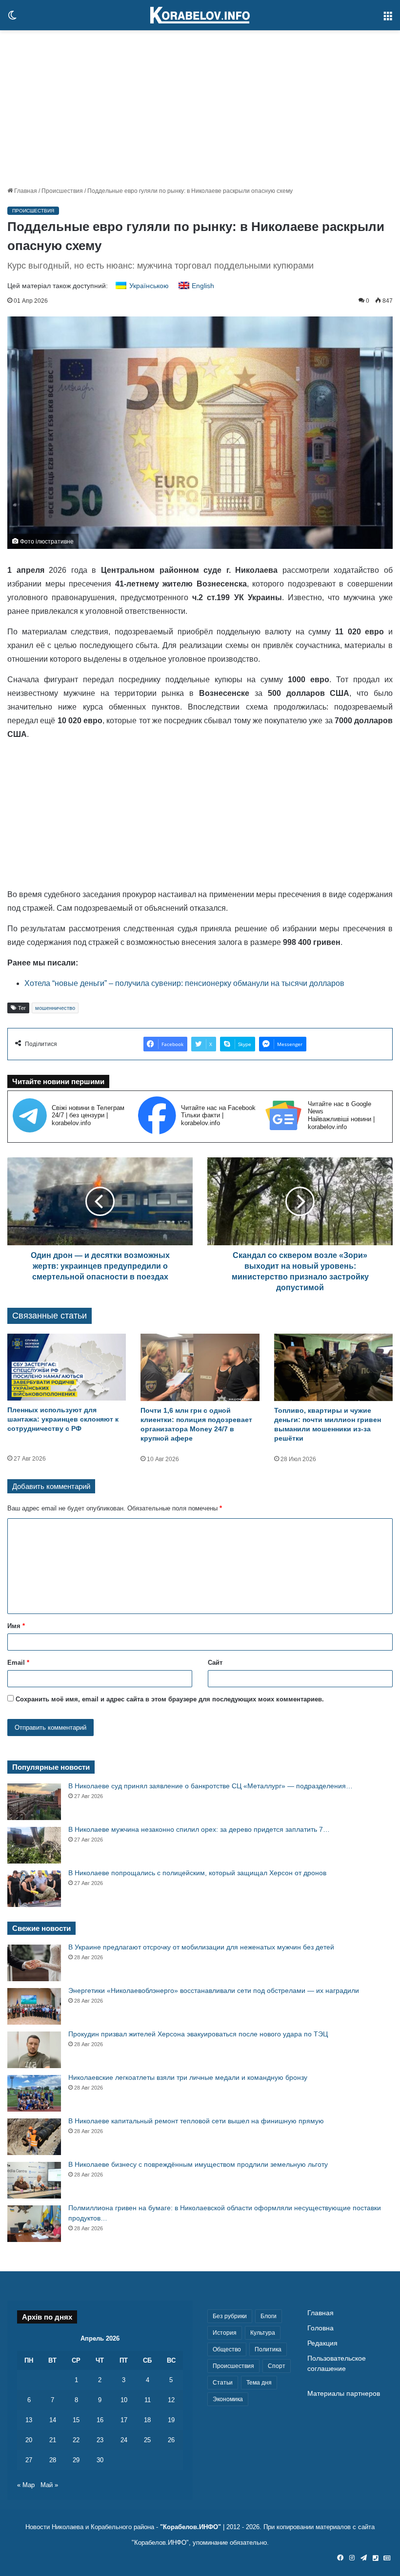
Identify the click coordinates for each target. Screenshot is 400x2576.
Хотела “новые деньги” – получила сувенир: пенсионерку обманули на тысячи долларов (184, 983)
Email (18, 1663)
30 (100, 2460)
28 (53, 2460)
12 (171, 2400)
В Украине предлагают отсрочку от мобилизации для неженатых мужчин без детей (201, 1947)
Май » (49, 2485)
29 (76, 2460)
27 (29, 2460)
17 (124, 2420)
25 (147, 2440)
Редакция (322, 2343)
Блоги (269, 2316)
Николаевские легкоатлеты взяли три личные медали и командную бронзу (188, 2077)
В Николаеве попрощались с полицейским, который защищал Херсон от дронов (197, 1873)
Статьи (223, 2383)
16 (100, 2420)
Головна (320, 2328)
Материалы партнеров (344, 2394)
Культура (263, 2333)
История (225, 2333)
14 (53, 2420)
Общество (227, 2349)
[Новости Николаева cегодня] (200, 15)
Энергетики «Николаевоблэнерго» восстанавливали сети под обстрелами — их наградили (214, 1990)
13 (29, 2420)
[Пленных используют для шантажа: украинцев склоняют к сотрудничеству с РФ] (67, 1367)
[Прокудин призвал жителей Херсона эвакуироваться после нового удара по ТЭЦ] (34, 2050)
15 (76, 2420)
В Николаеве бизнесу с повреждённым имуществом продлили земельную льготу (198, 2164)
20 (29, 2440)
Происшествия (62, 191)
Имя (16, 1626)
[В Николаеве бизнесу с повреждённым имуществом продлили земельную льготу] (34, 2180)
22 (76, 2440)
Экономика (228, 2399)
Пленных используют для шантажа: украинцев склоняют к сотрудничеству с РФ (63, 1419)
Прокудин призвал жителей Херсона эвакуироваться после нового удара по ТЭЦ (198, 2034)
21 (53, 2440)
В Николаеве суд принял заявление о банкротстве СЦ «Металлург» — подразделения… (210, 1786)
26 (171, 2440)
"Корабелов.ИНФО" (190, 2527)
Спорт (277, 2366)
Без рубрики (230, 2316)
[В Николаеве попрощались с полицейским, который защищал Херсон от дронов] (34, 1889)
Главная (25, 191)
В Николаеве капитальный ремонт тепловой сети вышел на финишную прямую (196, 2121)
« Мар (26, 2485)
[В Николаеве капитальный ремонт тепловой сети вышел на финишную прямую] (34, 2137)
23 (100, 2440)
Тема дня (259, 2383)
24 (124, 2440)
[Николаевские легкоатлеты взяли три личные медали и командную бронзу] (34, 2093)
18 (147, 2420)
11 (148, 2400)
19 (171, 2420)
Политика (268, 2349)
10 (124, 2400)
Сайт (215, 1663)
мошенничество (55, 1008)
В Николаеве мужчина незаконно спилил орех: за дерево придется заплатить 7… (199, 1829)
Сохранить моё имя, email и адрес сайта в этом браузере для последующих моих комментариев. (170, 1699)
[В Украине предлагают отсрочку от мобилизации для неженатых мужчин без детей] (34, 1963)
